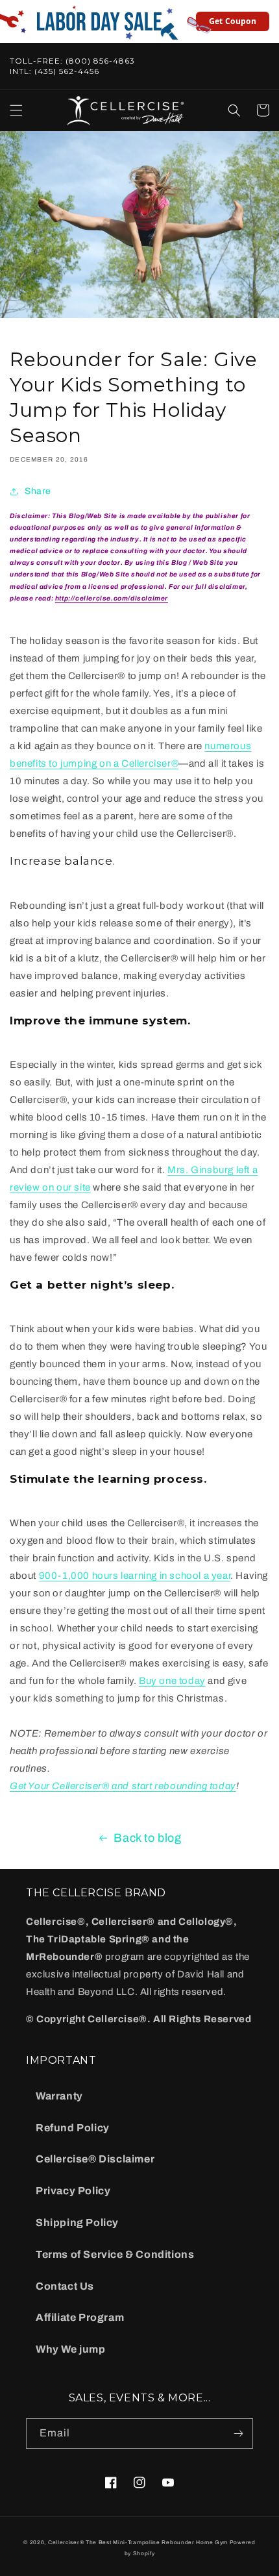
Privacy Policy (73, 2191)
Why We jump (71, 2349)
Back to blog (147, 1838)
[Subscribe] (238, 2434)
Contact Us (65, 2286)
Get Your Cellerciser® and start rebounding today (123, 1786)
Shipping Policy (77, 2223)
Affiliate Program (80, 2317)
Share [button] (38, 491)
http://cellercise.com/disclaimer (112, 598)
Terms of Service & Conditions (115, 2254)
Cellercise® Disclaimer (95, 2159)
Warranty (59, 2096)
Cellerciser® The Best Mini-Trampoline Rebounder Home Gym (138, 2543)
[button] (16, 110)
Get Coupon (233, 21)
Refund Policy (73, 2128)
